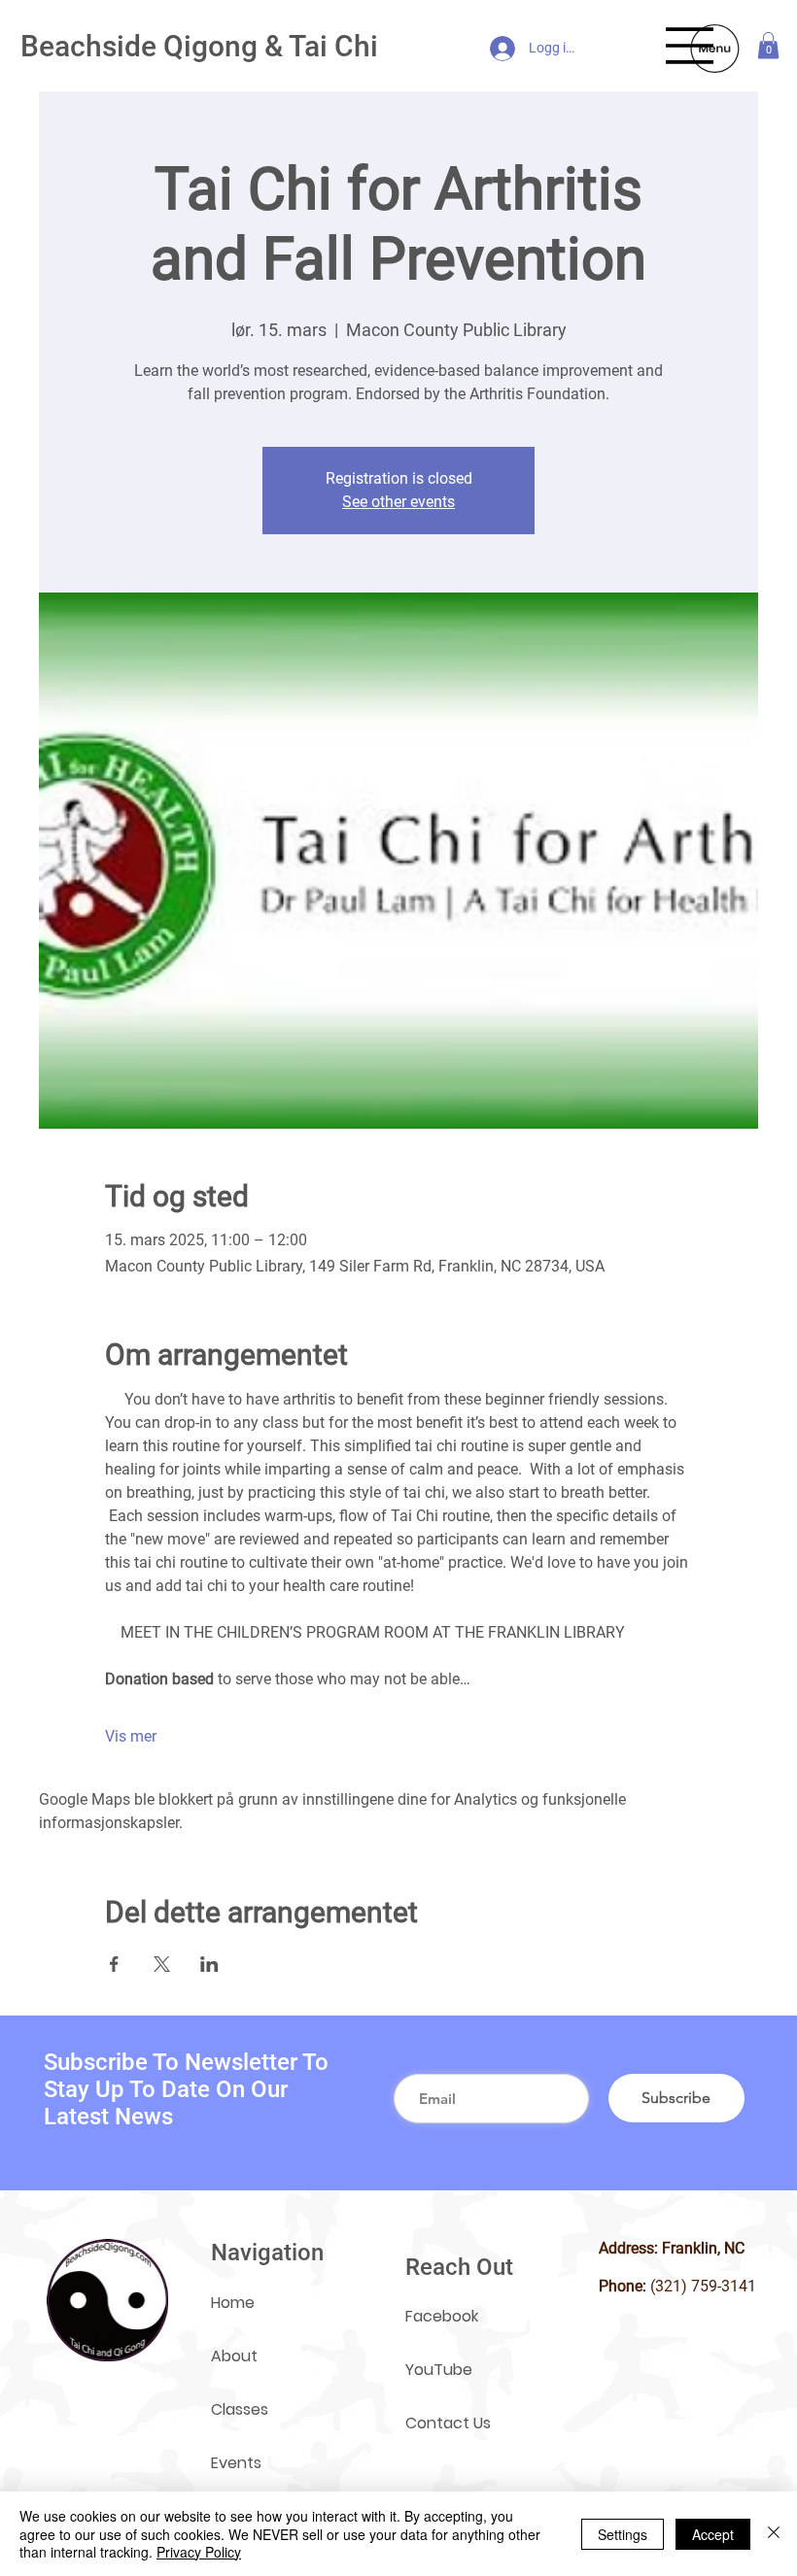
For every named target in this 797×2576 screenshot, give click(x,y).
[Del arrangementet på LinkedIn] (209, 1964)
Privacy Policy (199, 2552)
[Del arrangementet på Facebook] (114, 1964)
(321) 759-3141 (703, 2286)
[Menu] (690, 46)
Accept (713, 2534)
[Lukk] (774, 2534)
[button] (768, 45)
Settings (623, 2534)
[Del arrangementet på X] (162, 1964)
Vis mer (131, 1736)
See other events (398, 502)
